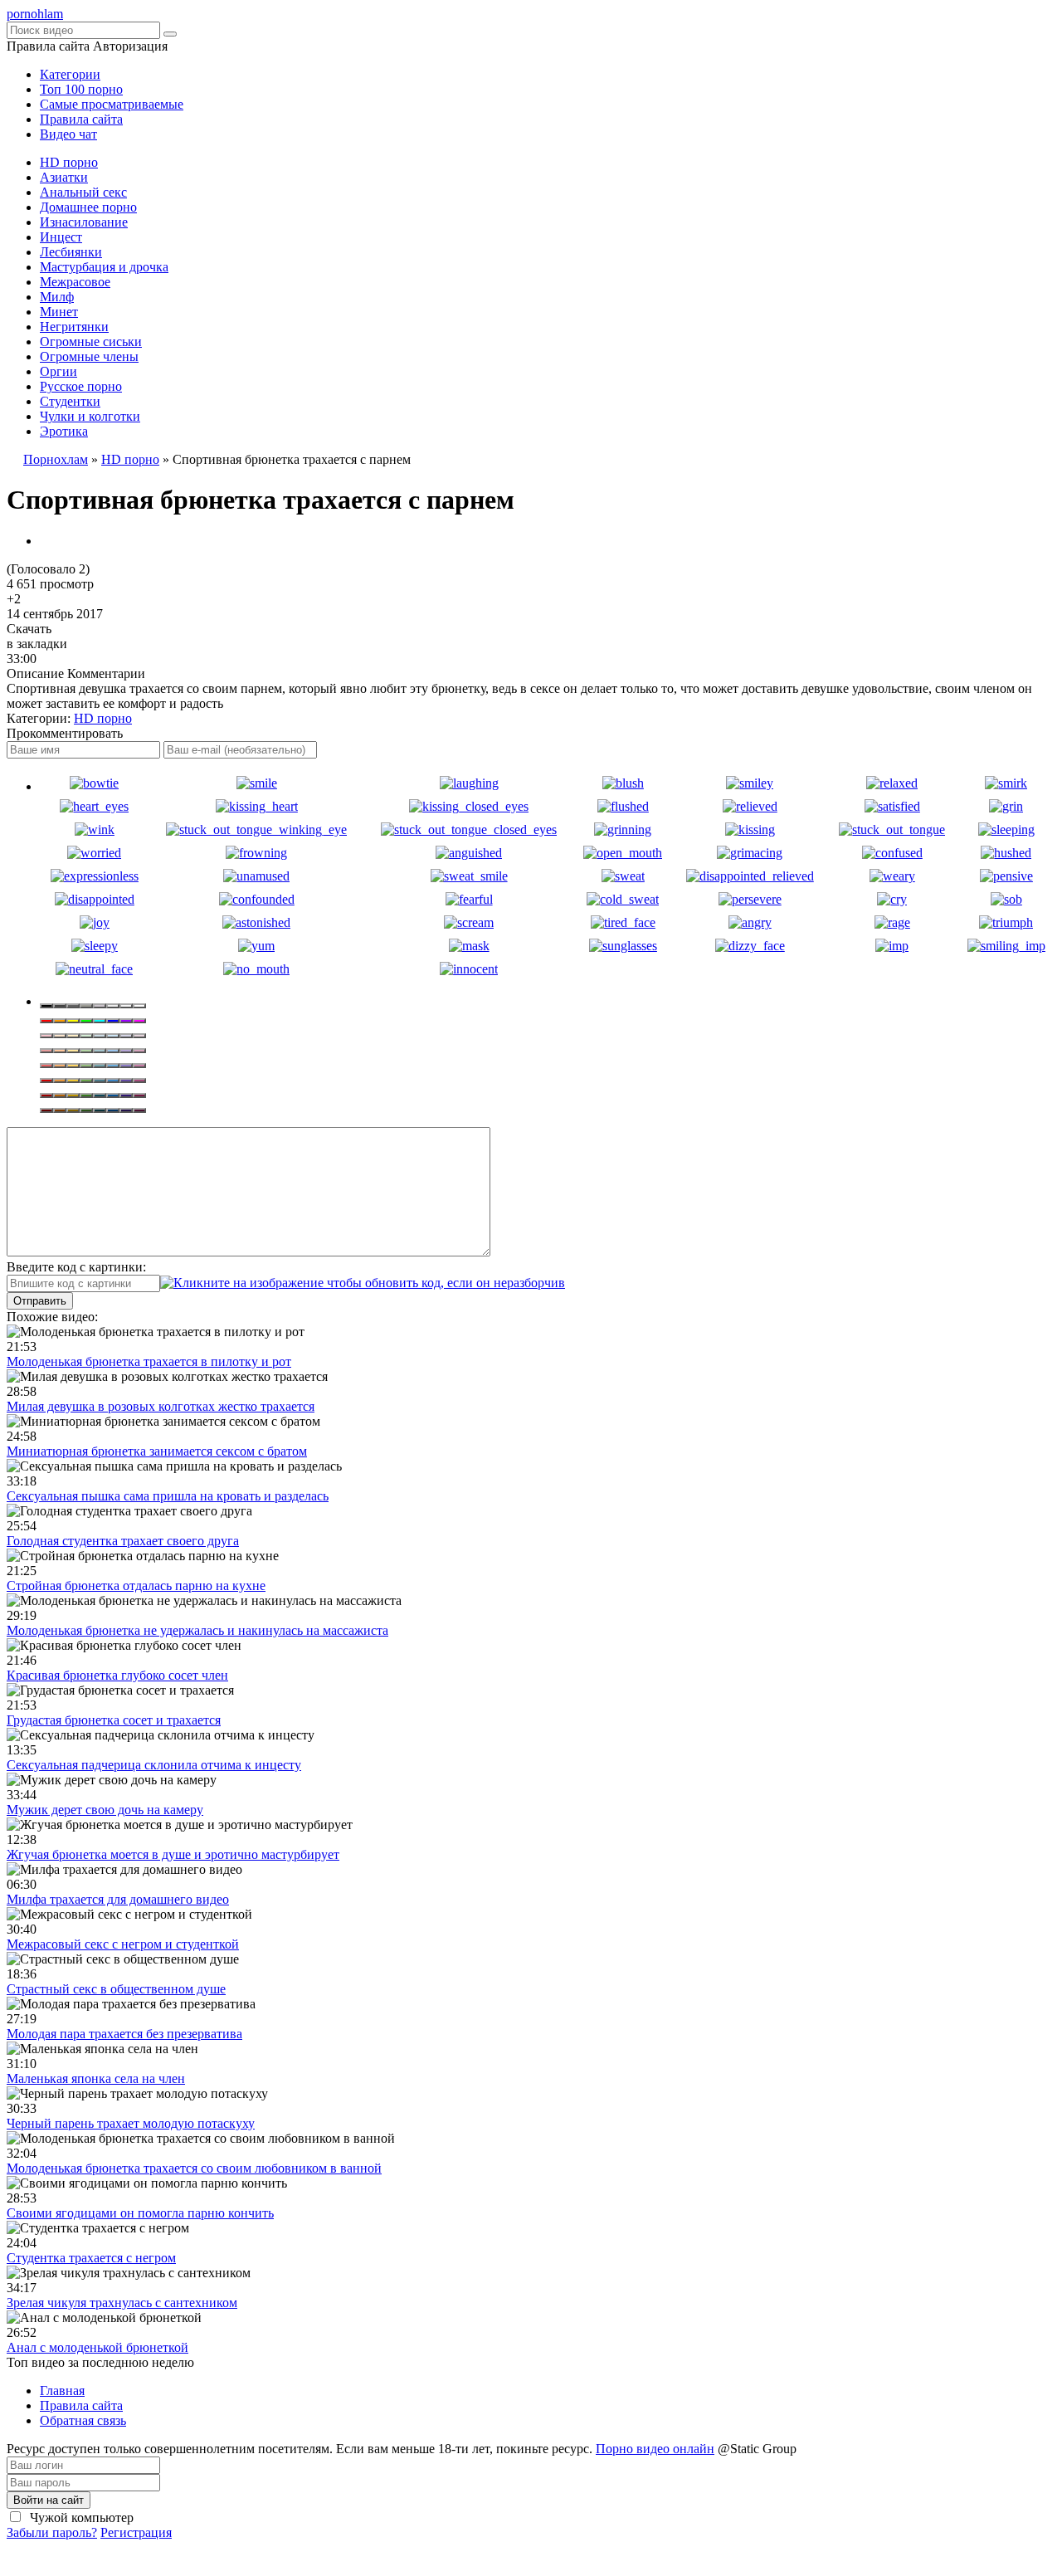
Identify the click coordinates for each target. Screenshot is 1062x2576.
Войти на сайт (49, 2500)
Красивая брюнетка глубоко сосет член (117, 1675)
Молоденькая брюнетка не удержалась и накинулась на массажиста (197, 1630)
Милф (57, 297)
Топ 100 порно (81, 89)
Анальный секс (83, 192)
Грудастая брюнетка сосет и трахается (114, 1720)
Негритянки (74, 327)
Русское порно (81, 386)
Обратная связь (83, 2420)
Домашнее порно (88, 207)
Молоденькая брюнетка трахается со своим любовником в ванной (194, 2168)
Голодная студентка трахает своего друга (123, 1541)
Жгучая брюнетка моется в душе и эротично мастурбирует (173, 1854)
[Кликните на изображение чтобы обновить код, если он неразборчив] (363, 1283)
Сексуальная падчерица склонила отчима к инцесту (154, 1765)
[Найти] (170, 34)
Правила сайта (81, 119)
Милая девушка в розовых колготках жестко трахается (161, 1406)
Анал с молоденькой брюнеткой (97, 2347)
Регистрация (136, 2532)
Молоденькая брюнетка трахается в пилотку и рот (149, 1361)
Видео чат (68, 134)
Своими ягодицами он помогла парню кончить (140, 2213)
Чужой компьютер (80, 2517)
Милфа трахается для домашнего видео (118, 1899)
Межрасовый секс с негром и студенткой (123, 1944)
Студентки (70, 401)
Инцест (61, 237)
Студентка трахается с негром (91, 2258)
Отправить (40, 1301)
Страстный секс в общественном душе (116, 1989)
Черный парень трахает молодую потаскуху (131, 2123)
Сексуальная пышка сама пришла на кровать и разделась (168, 1496)
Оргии (58, 371)
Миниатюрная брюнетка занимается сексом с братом (157, 1451)
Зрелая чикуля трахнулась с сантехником (122, 2303)
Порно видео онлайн (655, 2449)
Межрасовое (75, 282)
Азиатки (64, 177)
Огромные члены (89, 356)
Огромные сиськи (91, 342)
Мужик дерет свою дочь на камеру (105, 1810)
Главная (62, 2391)
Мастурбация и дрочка (104, 267)
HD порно (69, 162)
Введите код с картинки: (76, 1267)
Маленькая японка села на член (96, 2078)
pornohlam (35, 14)
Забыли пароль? (52, 2532)
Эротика (64, 431)
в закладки (37, 644)
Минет (59, 312)
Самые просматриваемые (112, 104)
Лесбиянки (71, 252)
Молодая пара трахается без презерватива (124, 2034)
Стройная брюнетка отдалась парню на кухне (136, 1586)
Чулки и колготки (90, 416)
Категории (70, 74)
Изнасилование (84, 222)
